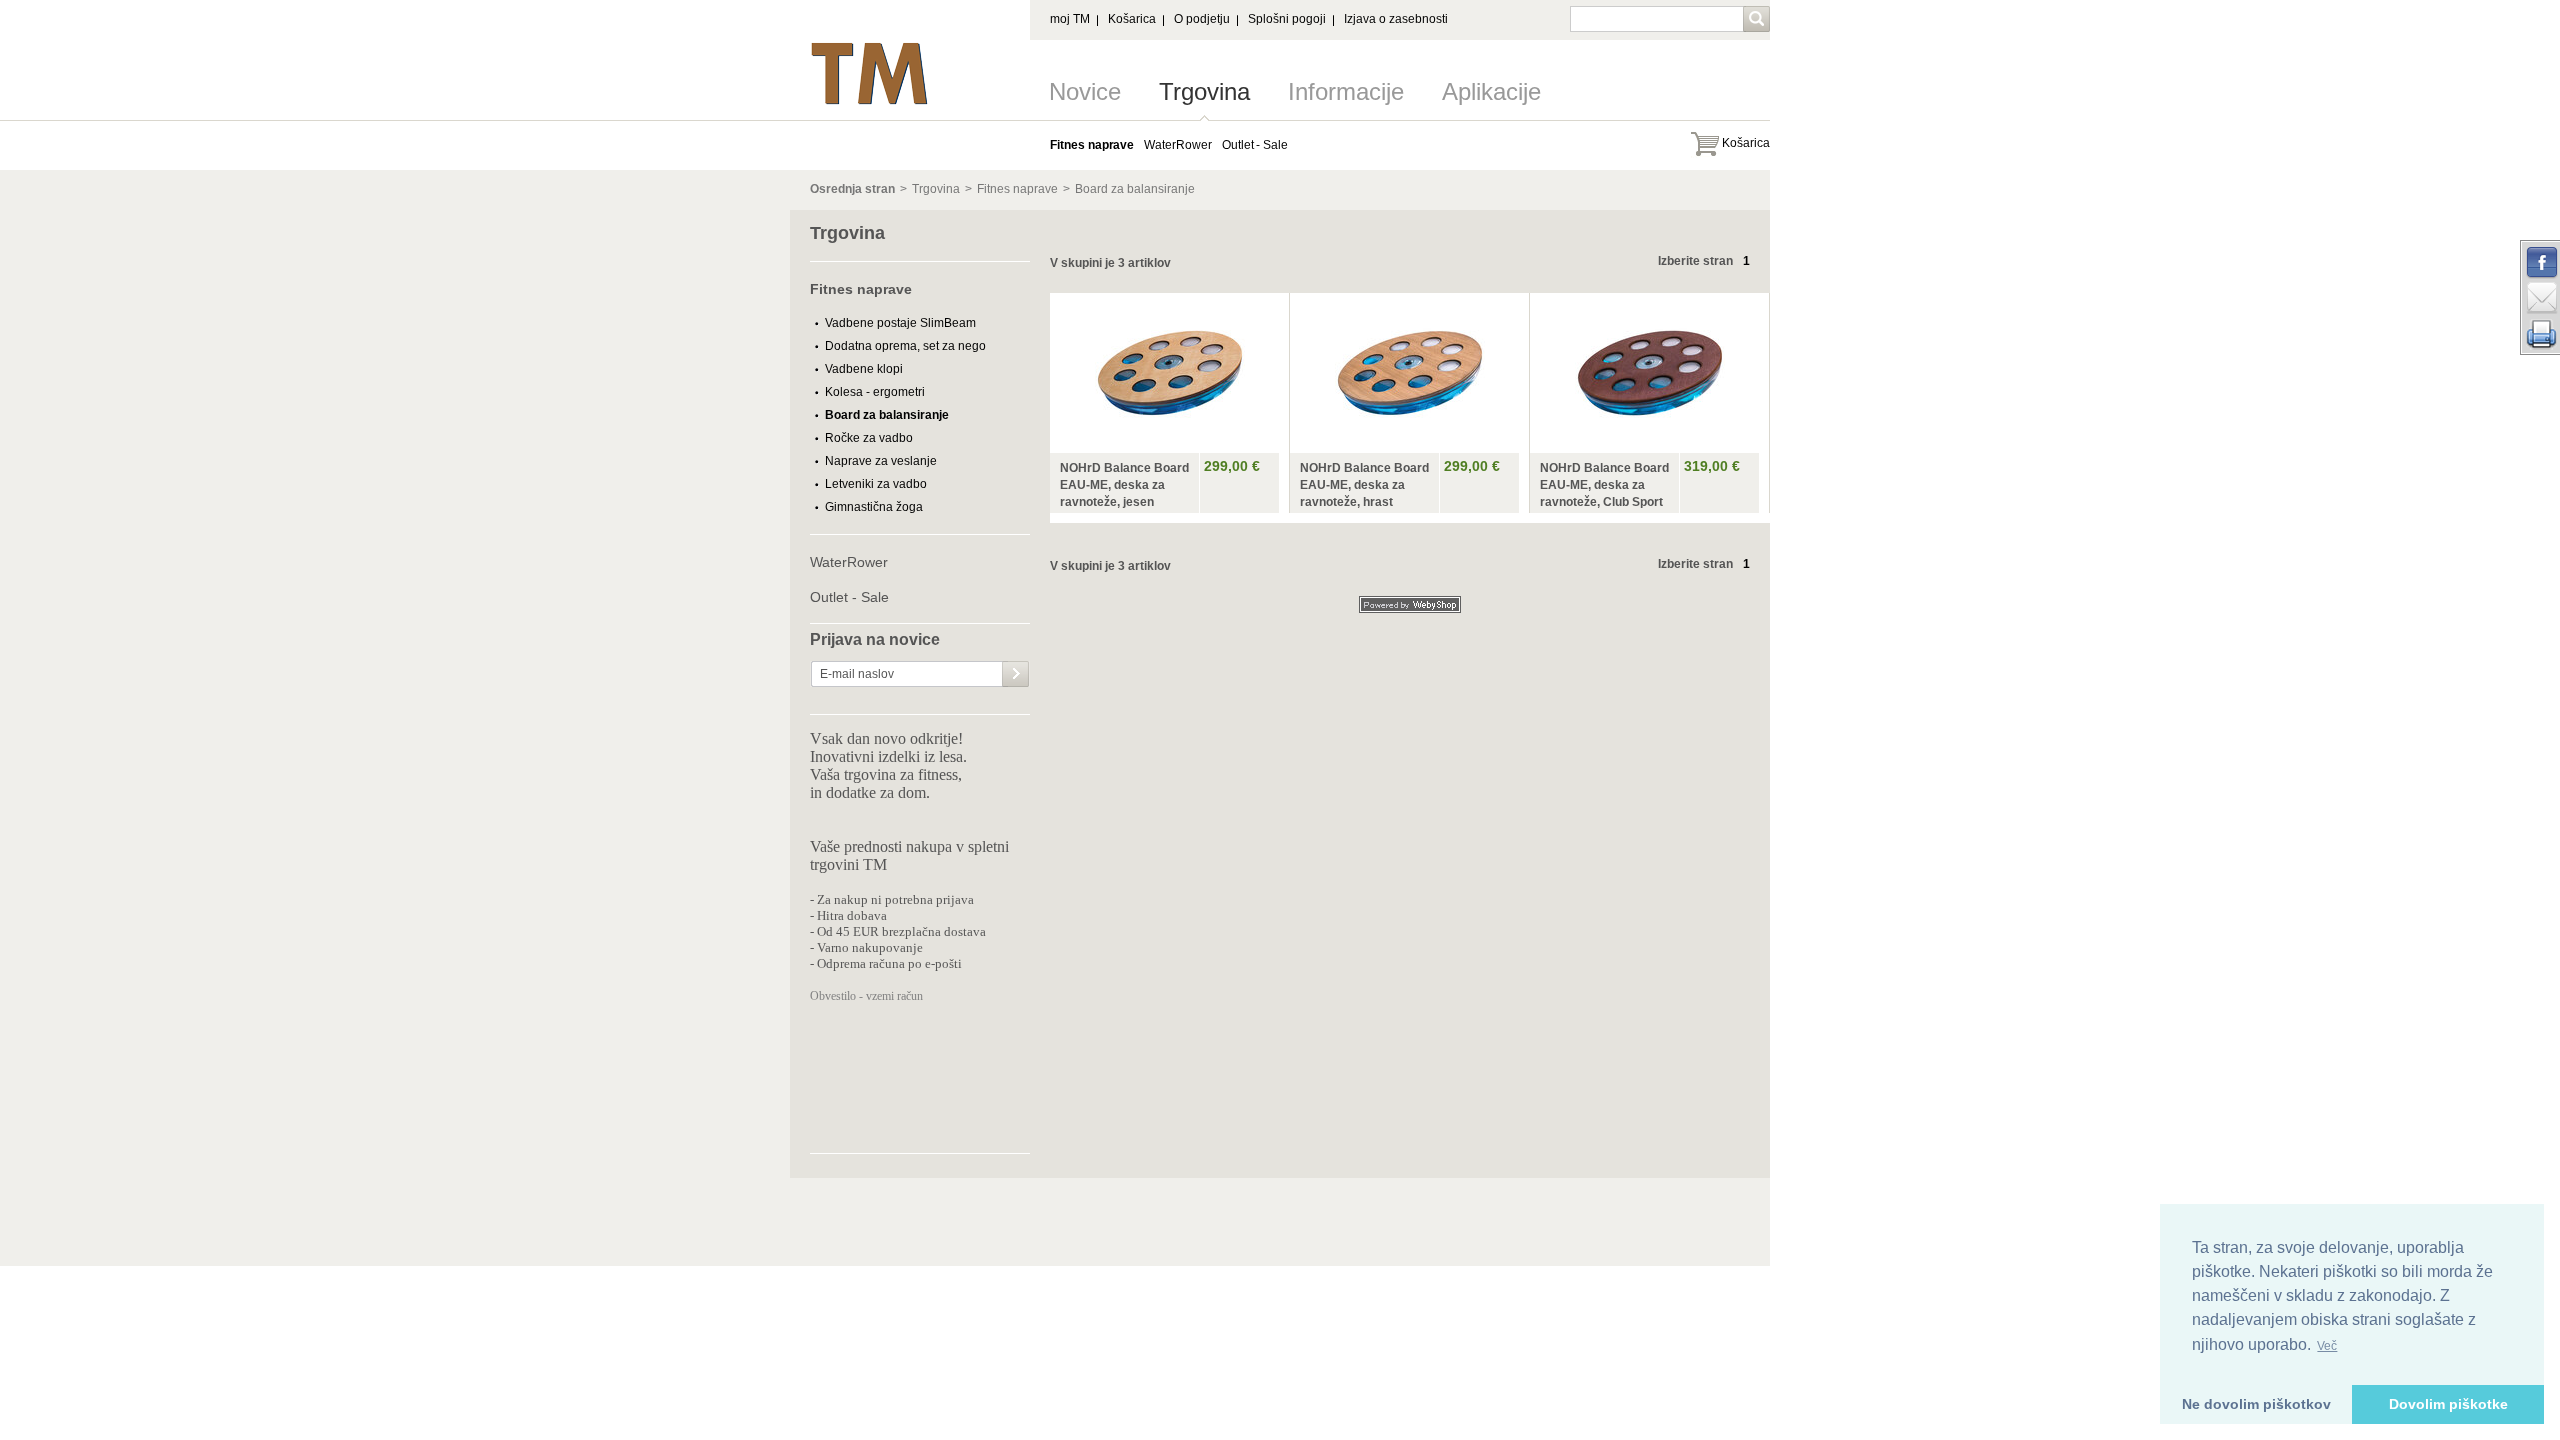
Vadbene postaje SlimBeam (900, 323)
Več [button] (2327, 1346)
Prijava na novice (875, 640)
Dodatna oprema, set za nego (905, 346)
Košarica (1132, 19)
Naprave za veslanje (881, 461)
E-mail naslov (857, 674)
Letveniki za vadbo (876, 484)
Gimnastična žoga (874, 507)
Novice (1085, 91)
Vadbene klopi (864, 369)
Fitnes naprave (1017, 189)
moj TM (1070, 19)
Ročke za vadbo (869, 438)
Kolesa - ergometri (875, 392)
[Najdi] (1758, 20)
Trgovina (1204, 91)
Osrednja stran (852, 189)
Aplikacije (1491, 91)
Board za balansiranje (1135, 189)
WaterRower (849, 562)
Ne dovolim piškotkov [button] (2256, 1404)
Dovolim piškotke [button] (2448, 1404)
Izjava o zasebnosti (1396, 19)
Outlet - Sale (849, 597)
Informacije (1346, 91)
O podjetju (1202, 19)
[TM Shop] (870, 48)
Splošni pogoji (1287, 19)
